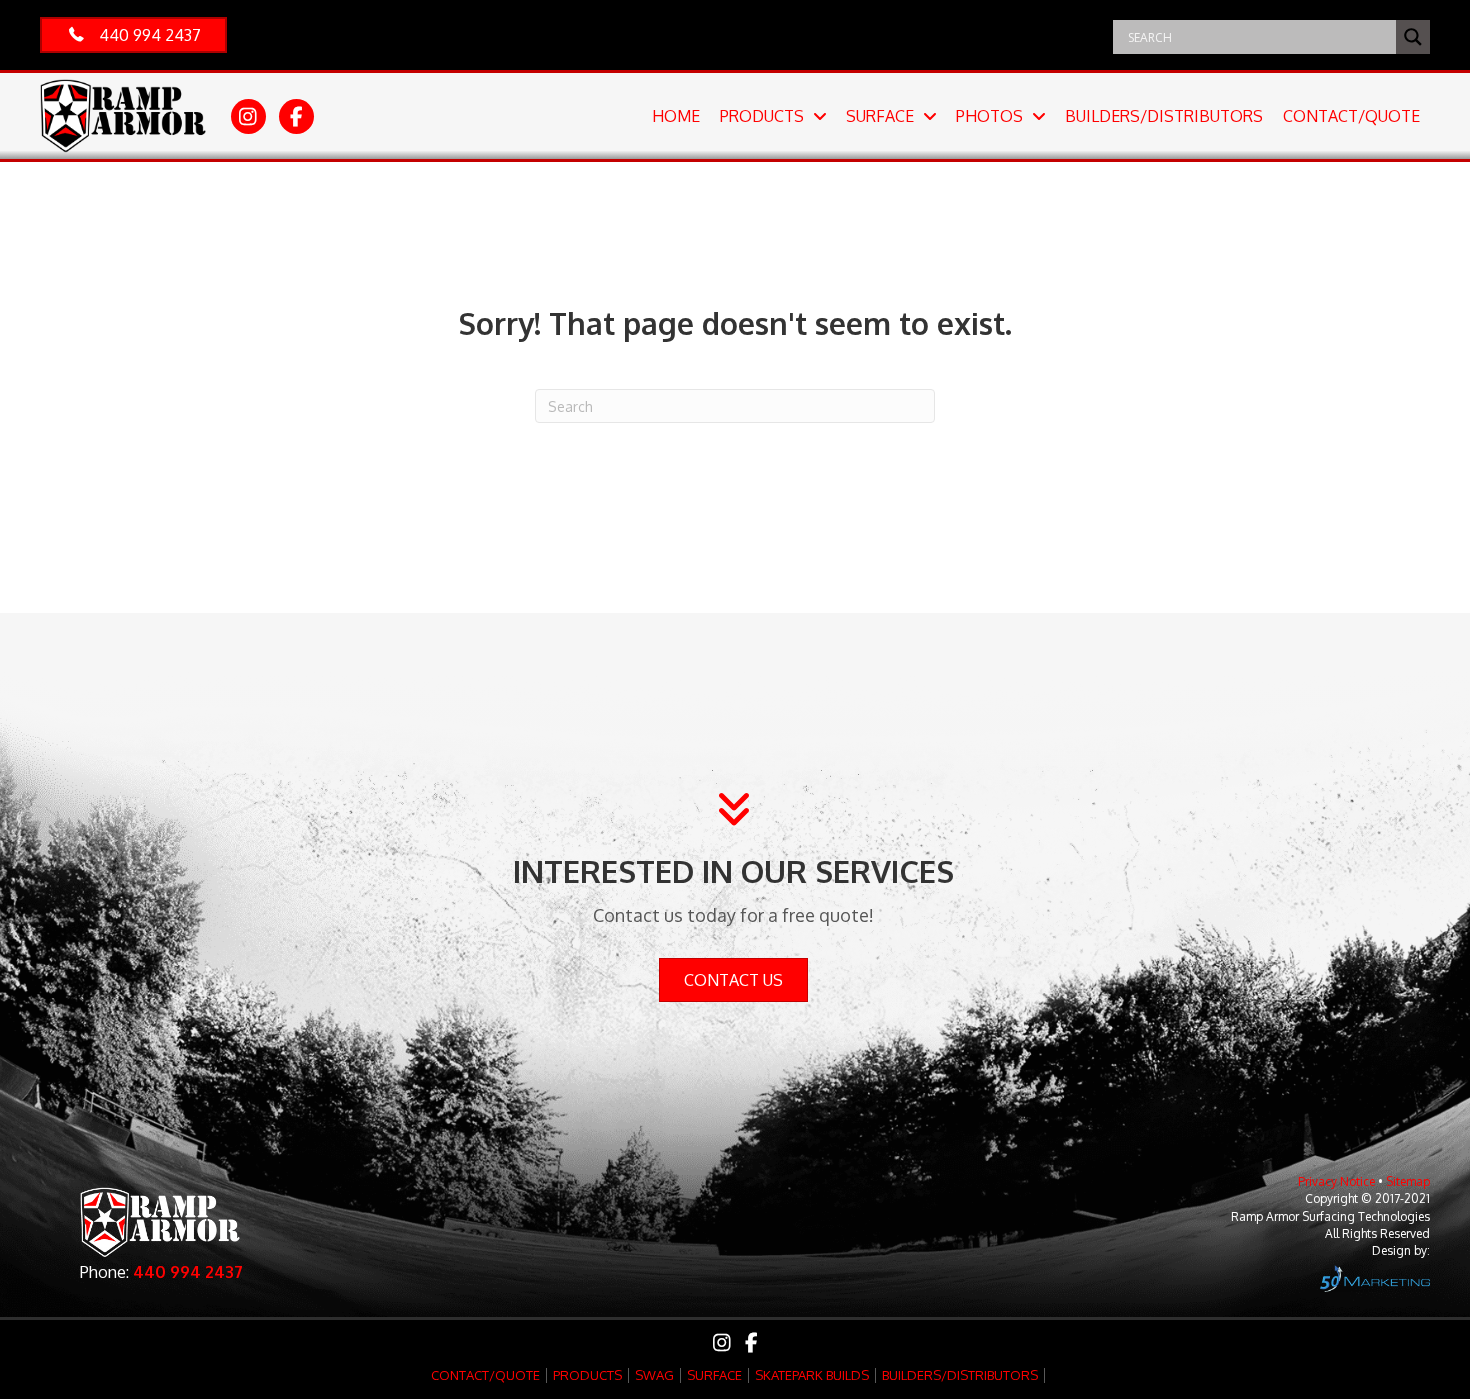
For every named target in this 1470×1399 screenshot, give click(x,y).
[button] (133, 35)
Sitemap (1408, 1181)
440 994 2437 (188, 1272)
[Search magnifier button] (1413, 37)
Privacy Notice (1336, 1181)
